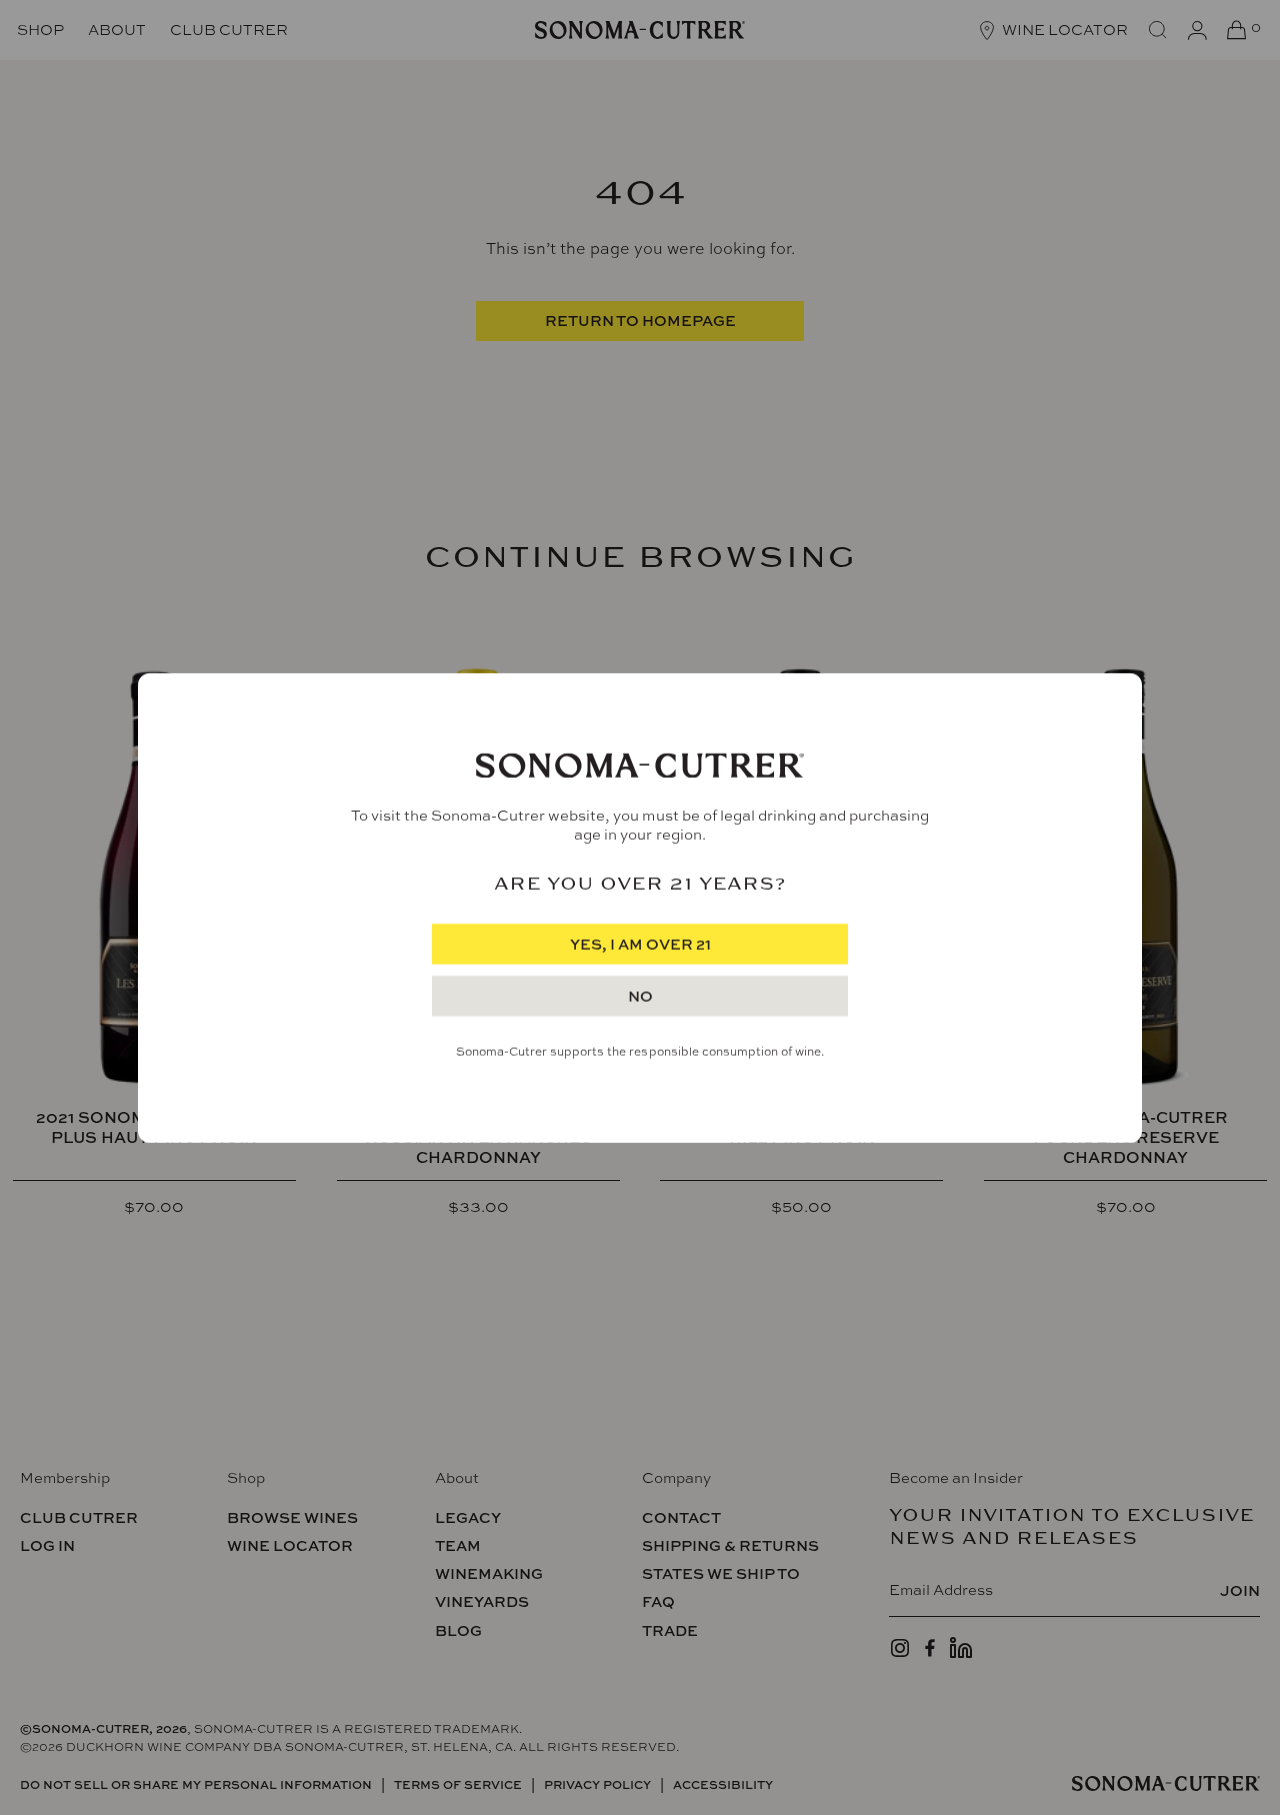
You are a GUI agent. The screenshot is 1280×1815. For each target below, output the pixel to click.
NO (640, 996)
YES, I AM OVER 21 (640, 944)
